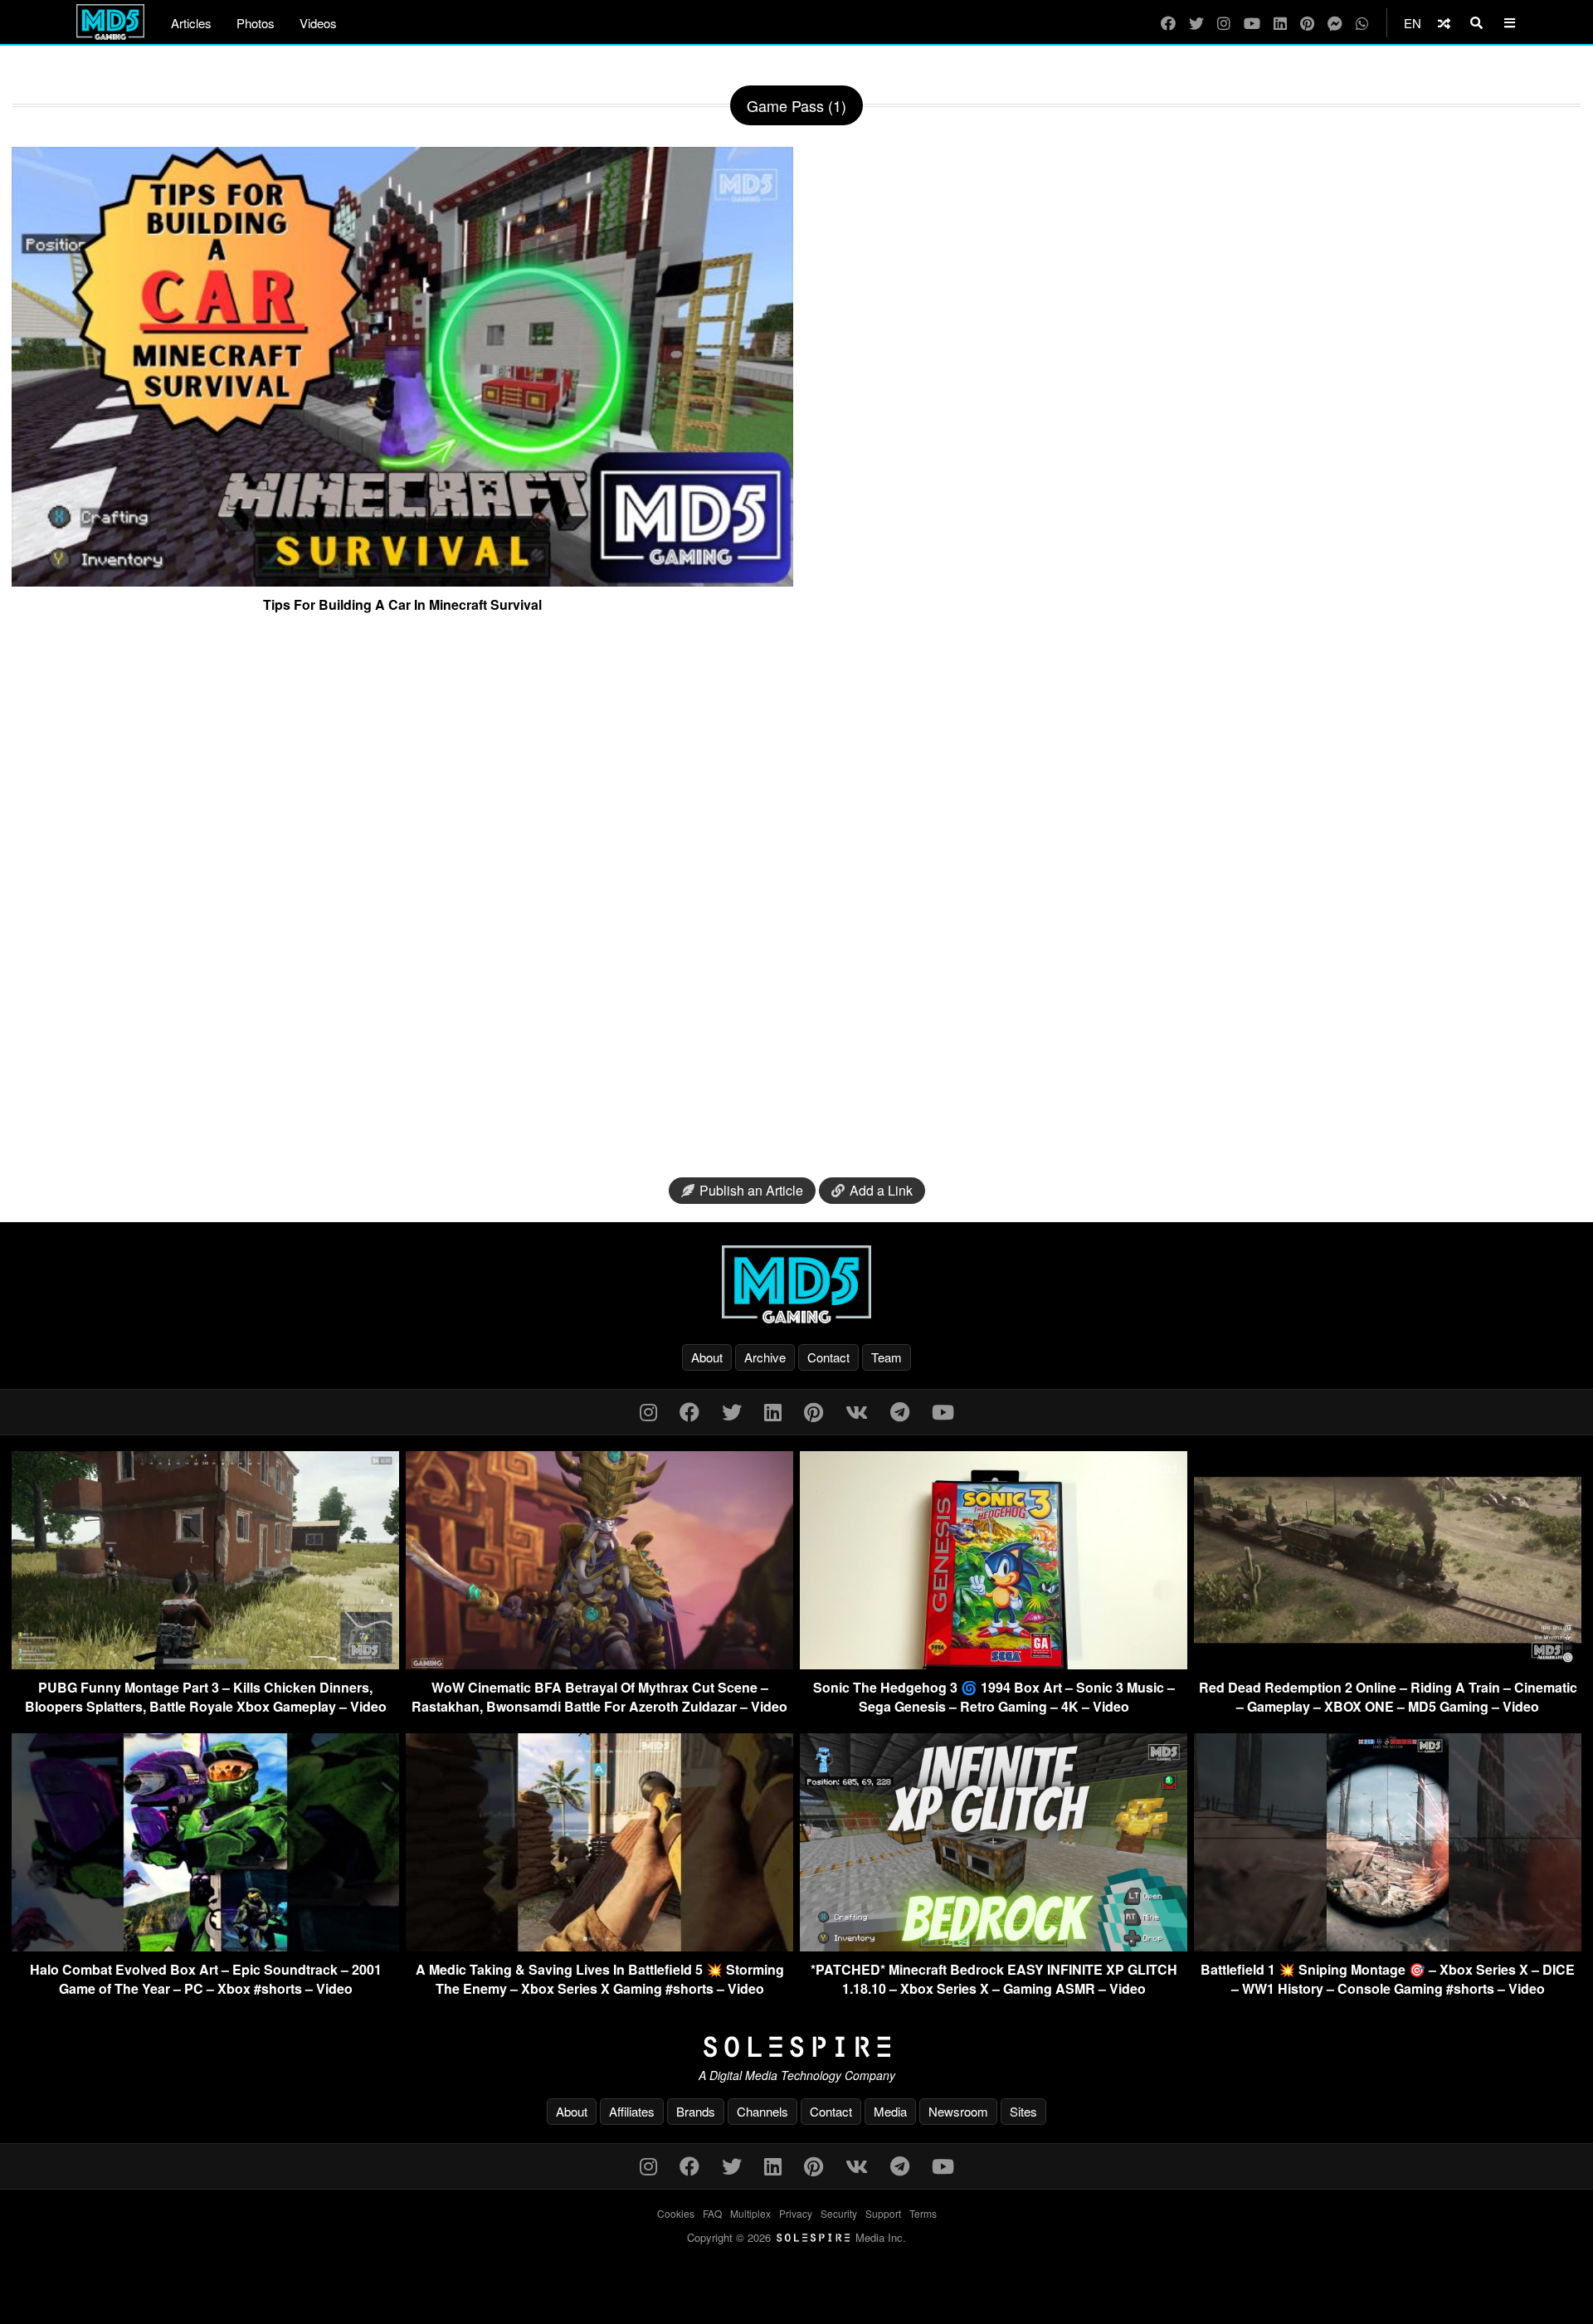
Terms (923, 2213)
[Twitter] (1196, 23)
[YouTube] (1252, 23)
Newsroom (958, 2111)
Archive (765, 1357)
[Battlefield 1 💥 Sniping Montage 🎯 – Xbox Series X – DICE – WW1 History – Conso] (1388, 1946)
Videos (318, 23)
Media (890, 2111)
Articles (191, 23)
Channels (762, 2111)
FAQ (712, 2213)
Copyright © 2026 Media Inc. (796, 2237)
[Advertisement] (796, 902)
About (707, 1357)
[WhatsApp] (1362, 23)
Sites (1023, 2111)
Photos (256, 23)
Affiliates (632, 2111)
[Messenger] (1335, 23)
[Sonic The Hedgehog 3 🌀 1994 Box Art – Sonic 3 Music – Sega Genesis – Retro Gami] (994, 1664)
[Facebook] (1168, 23)
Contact (828, 1357)
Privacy (796, 2213)
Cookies (676, 2213)
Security (839, 2213)
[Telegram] (900, 1411)
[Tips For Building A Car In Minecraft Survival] (402, 580)
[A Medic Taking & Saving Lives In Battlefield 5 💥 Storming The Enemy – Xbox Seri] (599, 1946)
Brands (696, 2111)
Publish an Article (751, 1190)
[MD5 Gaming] (796, 1284)
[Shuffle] (1444, 23)
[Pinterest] (1307, 23)
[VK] (857, 1411)
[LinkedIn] (1280, 23)
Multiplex (750, 2213)
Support (883, 2213)
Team (887, 1357)
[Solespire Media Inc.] (796, 2047)
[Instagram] (1224, 23)
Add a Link (881, 1190)
